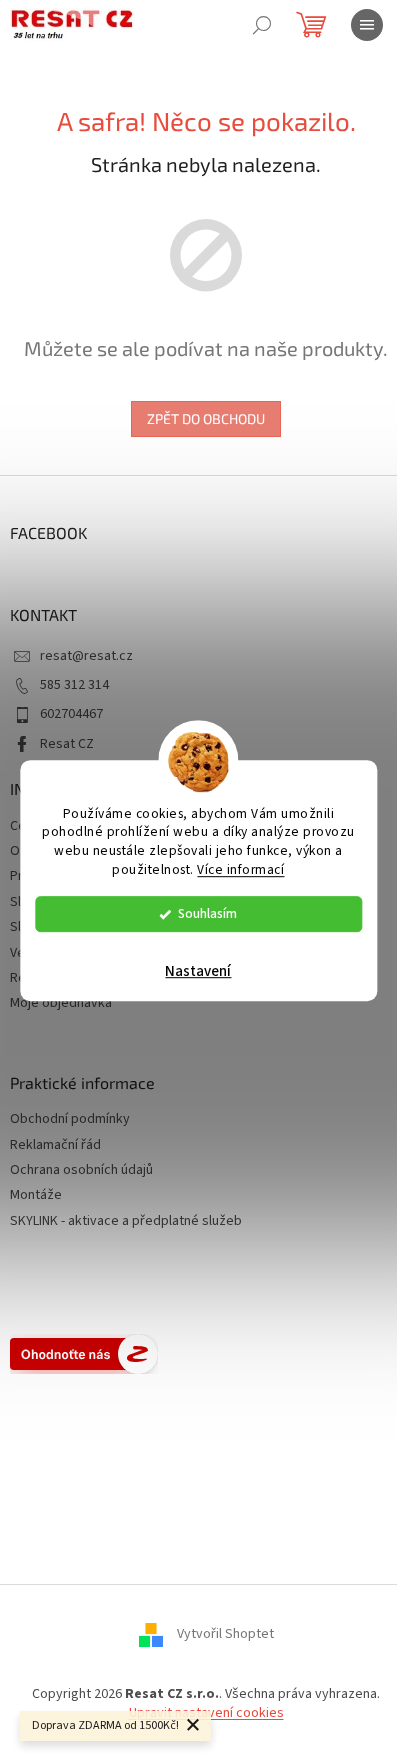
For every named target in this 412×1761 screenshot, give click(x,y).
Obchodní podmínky (70, 1119)
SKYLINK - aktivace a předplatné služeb (126, 1221)
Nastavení (198, 971)
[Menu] (367, 25)
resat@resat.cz (86, 656)
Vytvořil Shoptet (225, 1634)
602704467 (71, 714)
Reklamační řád (55, 1145)
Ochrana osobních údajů (81, 1170)
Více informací (240, 869)
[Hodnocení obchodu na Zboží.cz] (84, 1354)
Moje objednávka (61, 1003)
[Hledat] (262, 25)
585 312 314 (74, 685)
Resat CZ (67, 744)
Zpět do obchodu (206, 418)
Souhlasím (207, 913)
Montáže (36, 1195)
